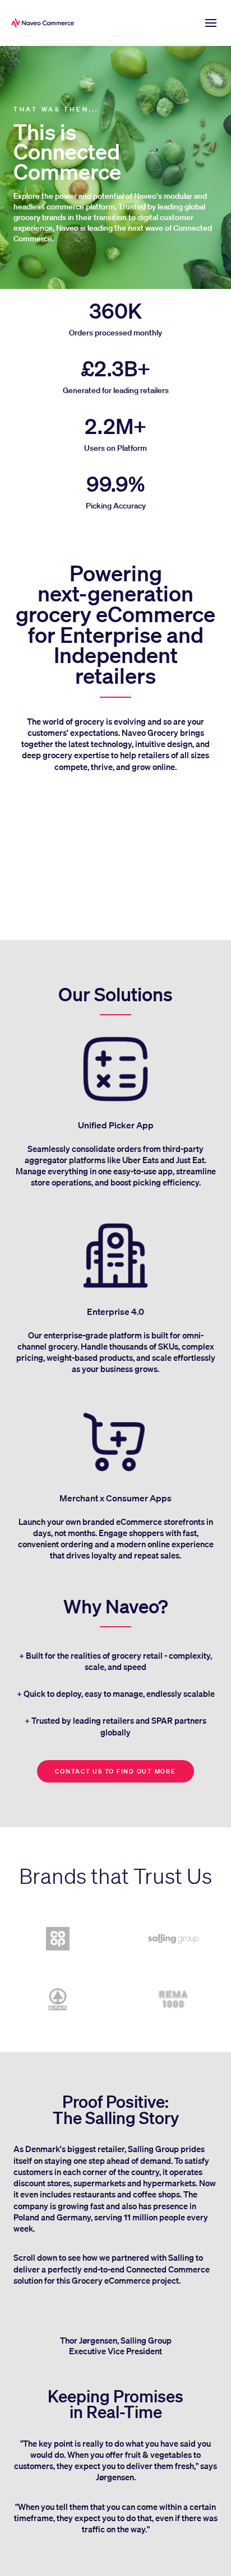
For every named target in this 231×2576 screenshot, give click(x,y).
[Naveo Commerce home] (45, 23)
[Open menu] (211, 23)
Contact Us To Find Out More (115, 1771)
